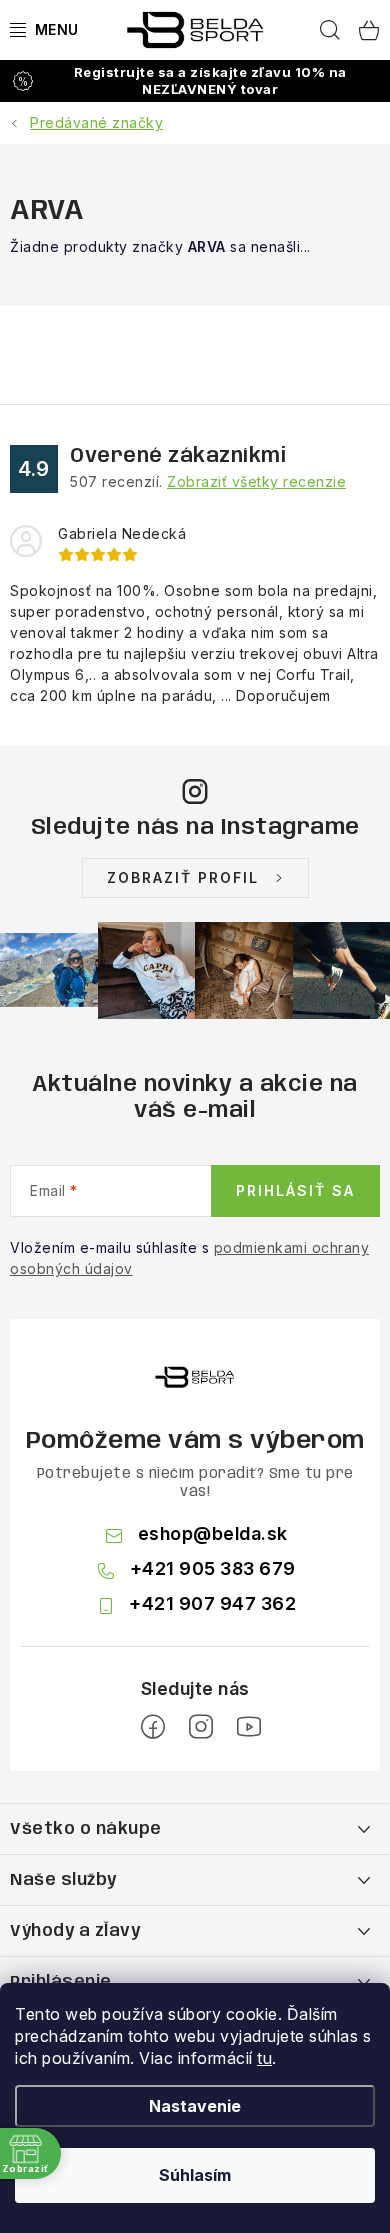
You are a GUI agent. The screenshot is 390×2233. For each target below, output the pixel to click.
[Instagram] (201, 1727)
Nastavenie (195, 2106)
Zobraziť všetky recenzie (256, 481)
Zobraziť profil (183, 877)
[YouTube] (249, 1727)
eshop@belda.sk (213, 1533)
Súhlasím (195, 2175)
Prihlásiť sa (295, 1190)
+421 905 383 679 (213, 1568)
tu (264, 2058)
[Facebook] (153, 1727)
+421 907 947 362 (212, 1603)
